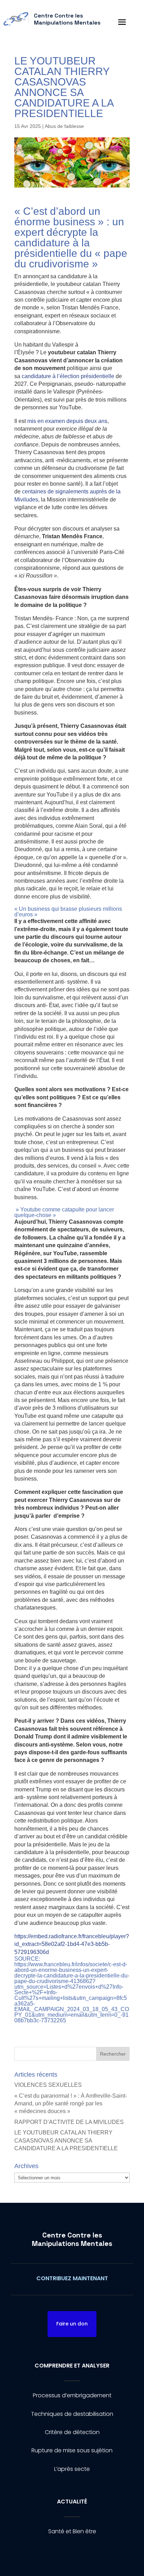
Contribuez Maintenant (72, 2278)
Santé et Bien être (72, 2531)
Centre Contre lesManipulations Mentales (72, 2239)
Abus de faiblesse (64, 126)
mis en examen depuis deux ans (67, 421)
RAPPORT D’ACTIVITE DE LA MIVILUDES (69, 2122)
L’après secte (72, 2469)
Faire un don (72, 2324)
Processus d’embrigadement (72, 2395)
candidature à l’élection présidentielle (68, 376)
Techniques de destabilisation (72, 2414)
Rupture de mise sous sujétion (72, 2450)
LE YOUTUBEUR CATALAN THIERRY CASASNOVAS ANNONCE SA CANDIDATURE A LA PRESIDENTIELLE (66, 2140)
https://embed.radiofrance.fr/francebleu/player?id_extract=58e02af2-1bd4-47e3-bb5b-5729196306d (72, 1944)
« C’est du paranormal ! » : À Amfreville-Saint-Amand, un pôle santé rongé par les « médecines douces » (71, 2104)
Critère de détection (72, 2432)
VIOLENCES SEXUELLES (48, 2085)
